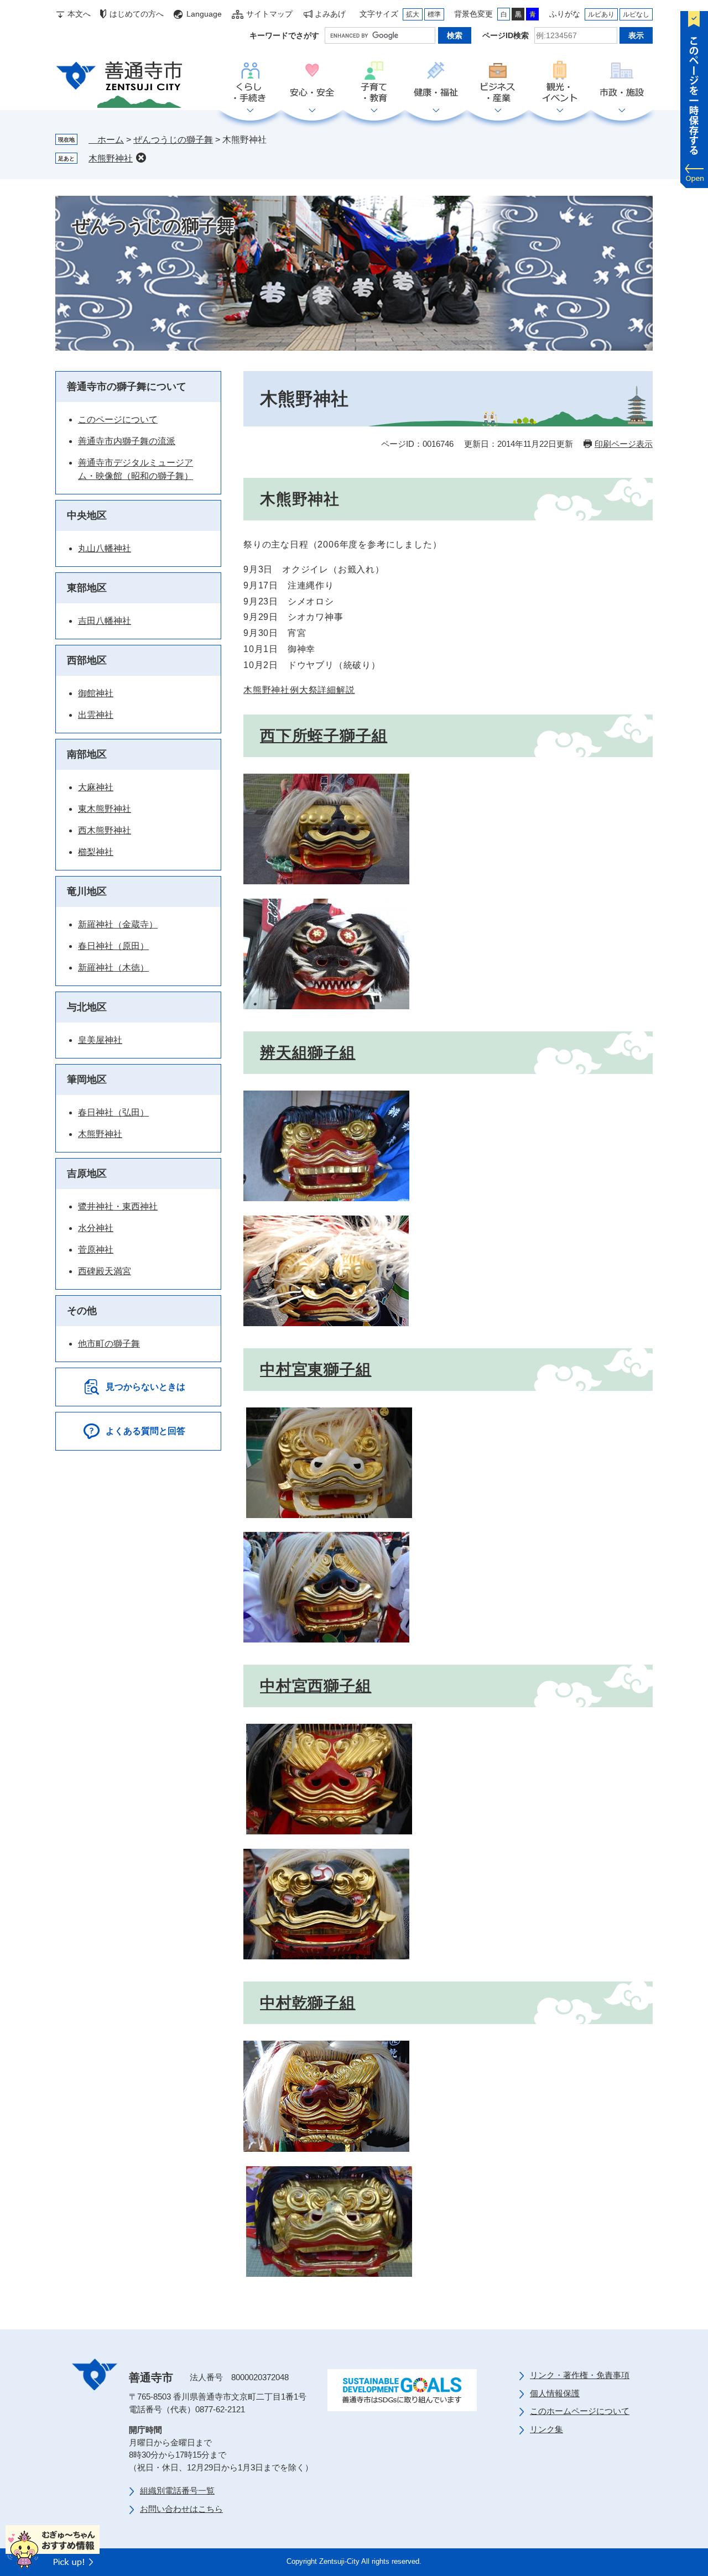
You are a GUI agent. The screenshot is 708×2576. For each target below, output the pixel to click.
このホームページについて (580, 2411)
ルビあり (601, 14)
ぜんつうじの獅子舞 (173, 140)
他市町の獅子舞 (109, 1344)
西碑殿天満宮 (105, 1271)
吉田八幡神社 (105, 621)
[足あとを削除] (141, 158)
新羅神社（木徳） (113, 968)
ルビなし (636, 14)
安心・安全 (312, 82)
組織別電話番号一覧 (177, 2491)
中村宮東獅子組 (316, 1370)
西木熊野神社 (105, 830)
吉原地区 (87, 1174)
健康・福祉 (436, 82)
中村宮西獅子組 (316, 1686)
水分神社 (96, 1228)
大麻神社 (96, 787)
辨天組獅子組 (308, 1053)
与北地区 (87, 1007)
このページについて (118, 419)
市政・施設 (622, 82)
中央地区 (87, 515)
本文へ (79, 14)
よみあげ (330, 14)
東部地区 (87, 588)
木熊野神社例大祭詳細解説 (299, 690)
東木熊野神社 (105, 809)
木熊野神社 (111, 158)
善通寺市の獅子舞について (127, 387)
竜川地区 (87, 891)
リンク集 (546, 2429)
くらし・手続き (250, 82)
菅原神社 (96, 1250)
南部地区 (87, 754)
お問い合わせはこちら (181, 2509)
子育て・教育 (374, 82)
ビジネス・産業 (498, 82)
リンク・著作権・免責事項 (580, 2375)
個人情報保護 (555, 2393)
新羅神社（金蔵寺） (118, 924)
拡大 (413, 14)
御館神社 (96, 693)
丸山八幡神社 (105, 548)
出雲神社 (96, 715)
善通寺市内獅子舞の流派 (127, 441)
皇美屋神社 (100, 1040)
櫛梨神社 (96, 852)
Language (204, 14)
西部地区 (87, 660)
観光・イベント (560, 82)
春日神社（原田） (113, 946)
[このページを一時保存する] (694, 97)
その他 (82, 1311)
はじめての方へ (137, 14)
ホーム (106, 140)
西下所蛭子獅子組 (324, 736)
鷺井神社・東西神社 (118, 1206)
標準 (434, 14)
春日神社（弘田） (113, 1112)
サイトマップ (269, 14)
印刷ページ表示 (624, 444)
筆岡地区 (87, 1080)
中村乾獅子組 (308, 2003)
